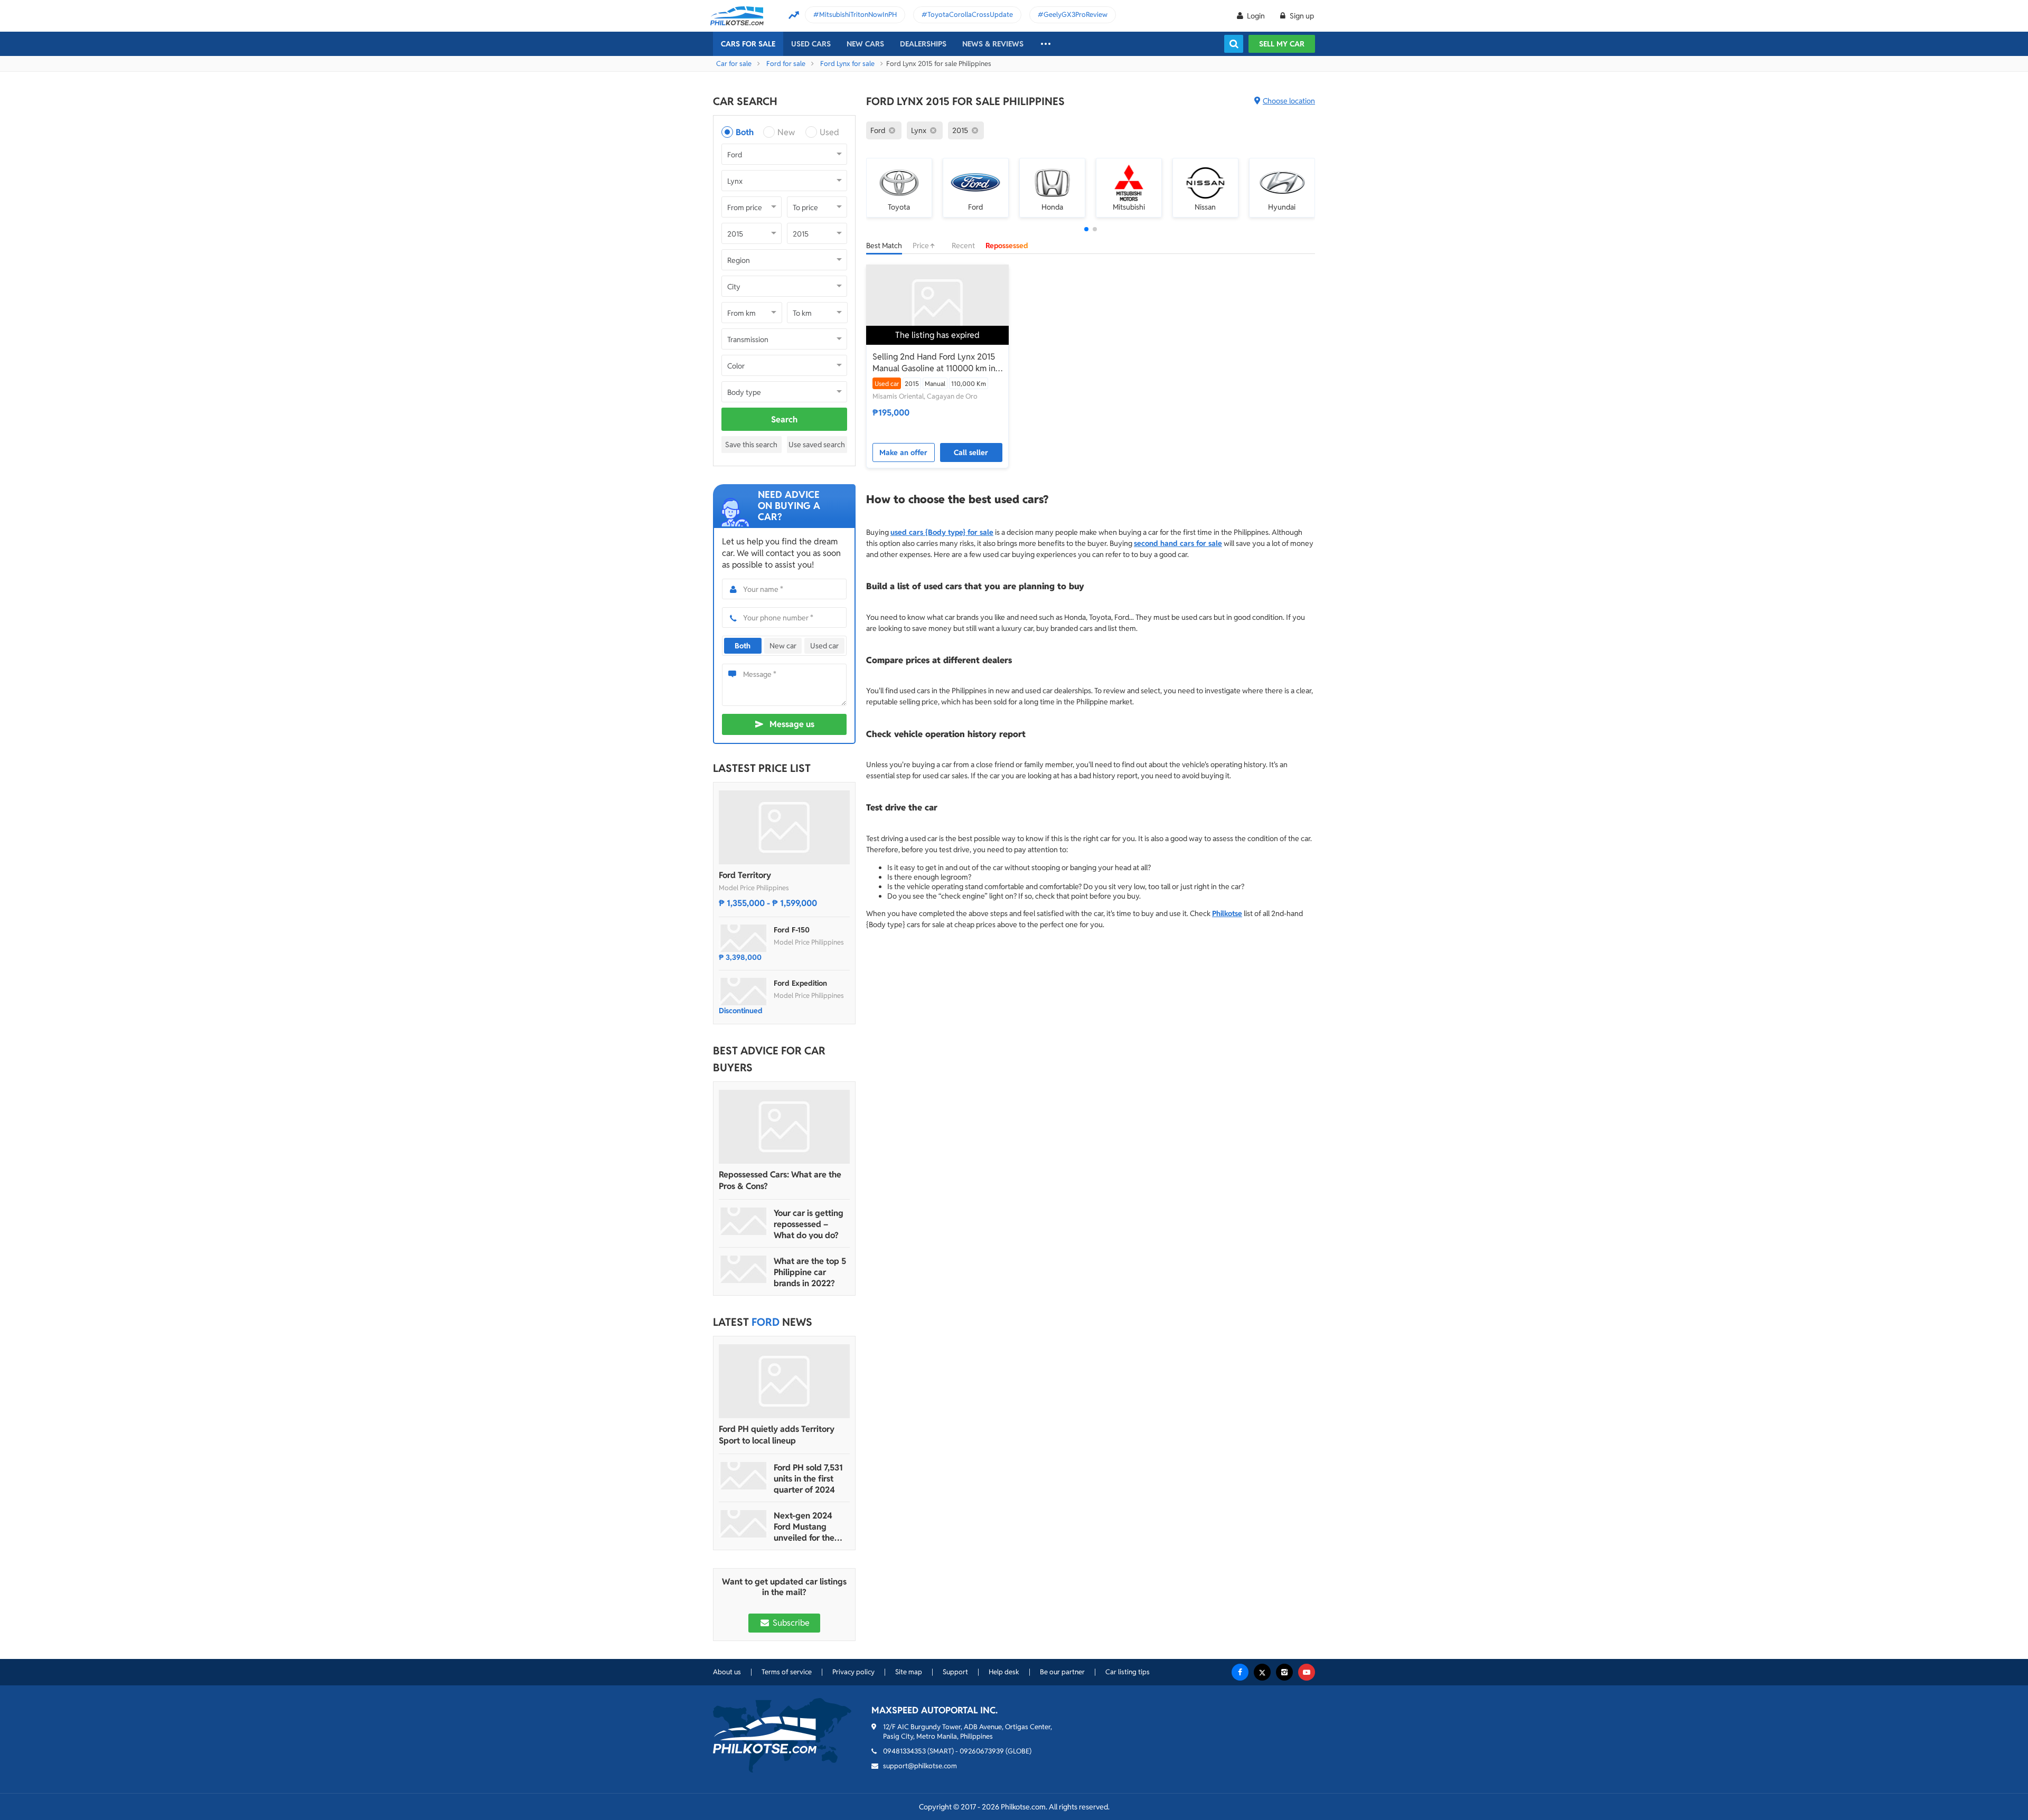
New (786, 132)
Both (745, 132)
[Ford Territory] (784, 827)
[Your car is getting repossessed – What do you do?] (744, 1221)
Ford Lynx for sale (847, 64)
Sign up (1301, 16)
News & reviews (993, 44)
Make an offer (903, 452)
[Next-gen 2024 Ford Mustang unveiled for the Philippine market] (744, 1524)
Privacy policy (853, 1672)
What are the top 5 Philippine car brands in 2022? (810, 1272)
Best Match (884, 246)
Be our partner (1062, 1672)
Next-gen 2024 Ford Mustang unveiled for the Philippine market (808, 1527)
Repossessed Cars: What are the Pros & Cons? (780, 1180)
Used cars (811, 44)
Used (829, 132)
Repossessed (1007, 246)
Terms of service (787, 1672)
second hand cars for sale (1178, 543)
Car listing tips (1128, 1672)
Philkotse (1227, 913)
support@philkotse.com (920, 1766)
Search (784, 419)
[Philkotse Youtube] (1307, 1672)
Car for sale (734, 64)
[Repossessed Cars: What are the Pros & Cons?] (784, 1127)
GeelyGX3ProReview (1076, 15)
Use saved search (817, 445)
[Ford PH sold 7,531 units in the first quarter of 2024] (744, 1476)
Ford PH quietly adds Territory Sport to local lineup (777, 1435)
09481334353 (904, 1751)
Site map (909, 1672)
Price (922, 246)
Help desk (1004, 1672)
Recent (963, 246)
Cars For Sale (748, 44)
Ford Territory (745, 875)
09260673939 (982, 1751)
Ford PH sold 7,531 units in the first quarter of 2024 (808, 1479)
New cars (865, 44)
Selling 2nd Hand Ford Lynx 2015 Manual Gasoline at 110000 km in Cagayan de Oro (934, 363)
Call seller (971, 452)
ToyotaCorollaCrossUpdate (970, 15)
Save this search (751, 445)
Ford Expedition (800, 983)
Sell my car (1282, 44)
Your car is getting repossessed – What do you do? (809, 1224)
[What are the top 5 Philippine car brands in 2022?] (744, 1269)
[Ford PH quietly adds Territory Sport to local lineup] (784, 1381)
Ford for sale (786, 64)
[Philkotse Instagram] (1284, 1672)
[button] (1086, 229)
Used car (824, 646)
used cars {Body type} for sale (942, 532)
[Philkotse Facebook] (1240, 1672)
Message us (792, 724)
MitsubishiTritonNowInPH (858, 15)
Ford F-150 (792, 930)
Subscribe (790, 1623)
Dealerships (923, 44)
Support (955, 1672)
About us (727, 1672)
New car (783, 646)
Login (1256, 16)
